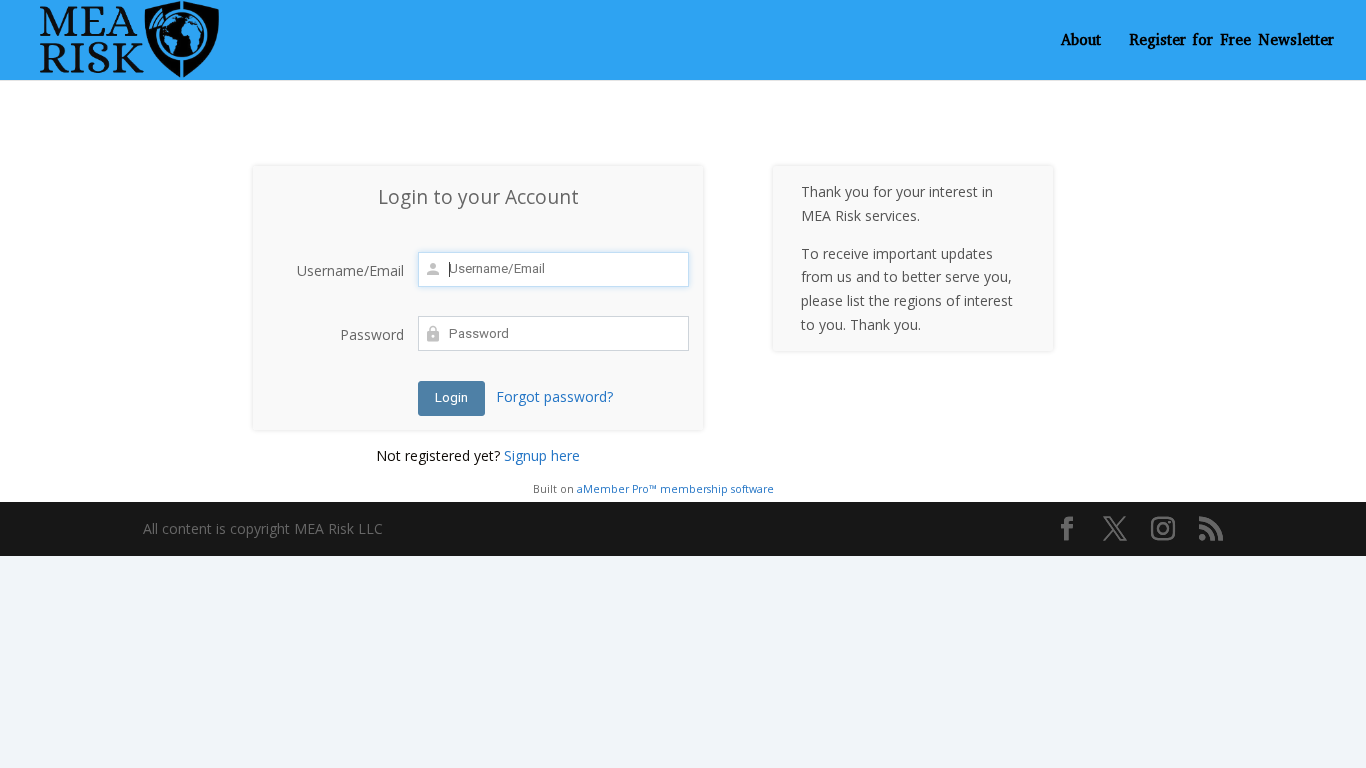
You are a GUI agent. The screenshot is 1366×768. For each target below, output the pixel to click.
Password (372, 334)
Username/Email (350, 270)
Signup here (542, 455)
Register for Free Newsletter (1231, 41)
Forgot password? (554, 396)
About (1081, 41)
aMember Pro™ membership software (675, 489)
